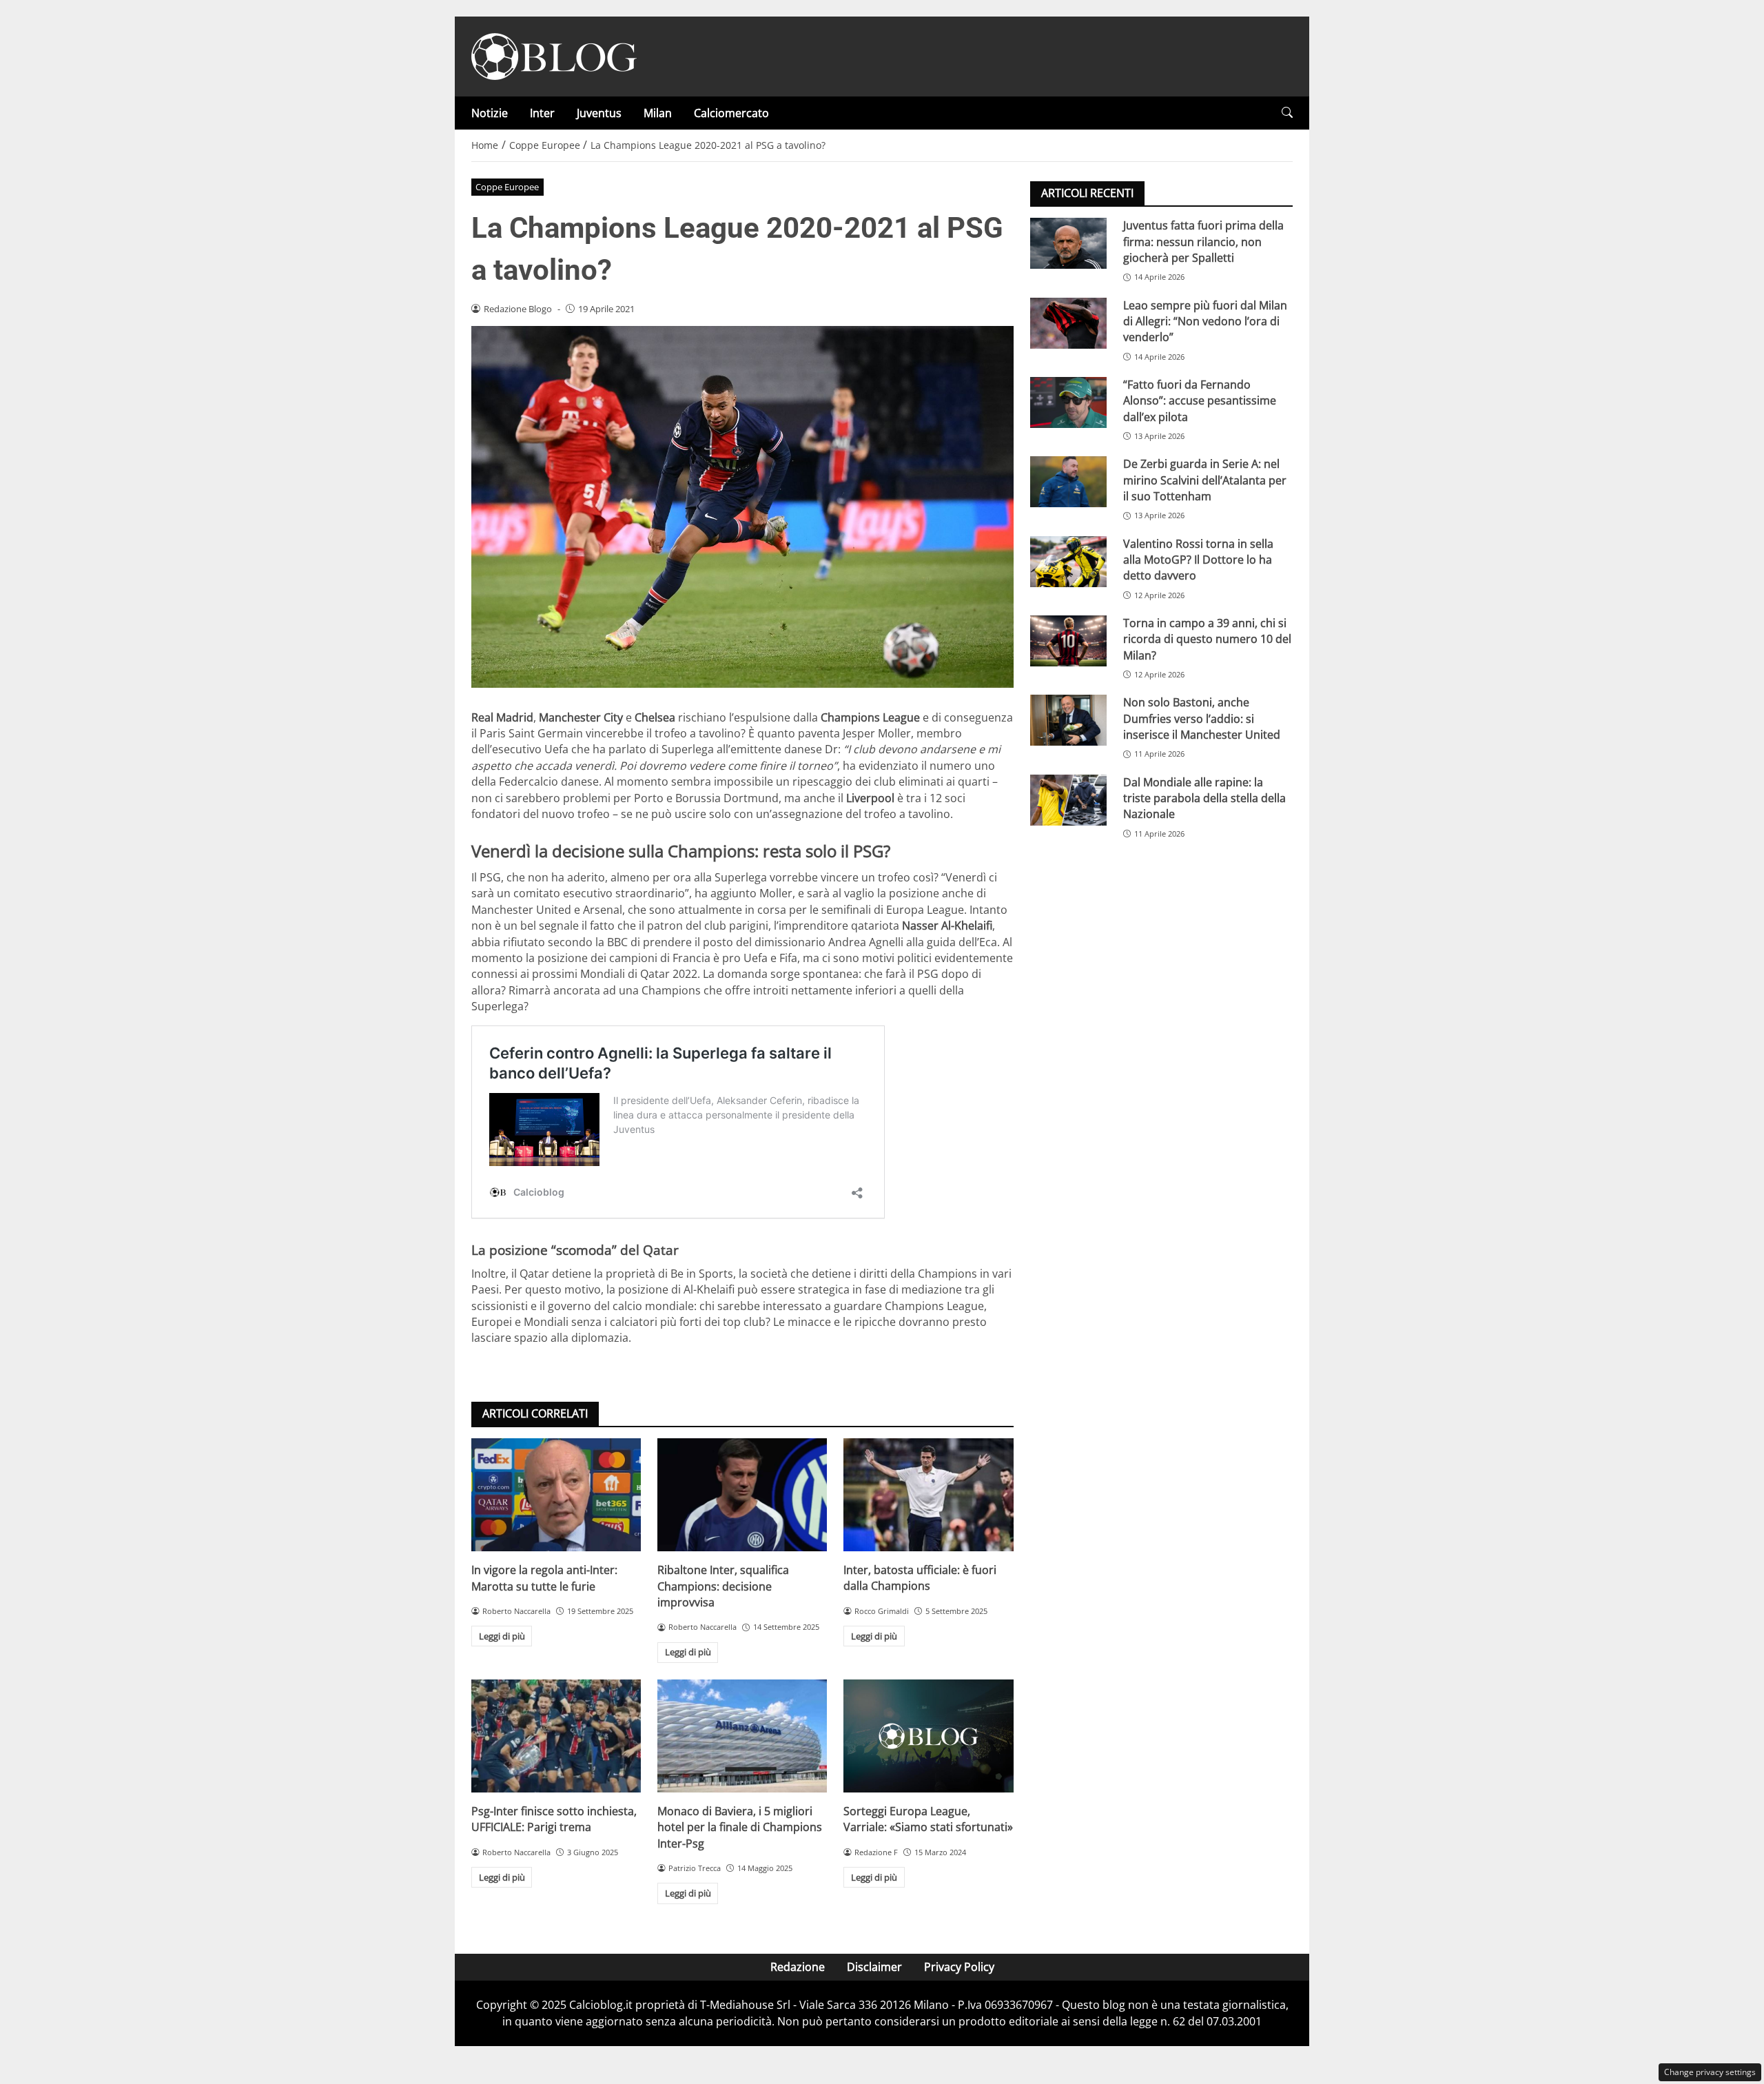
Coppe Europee (507, 187)
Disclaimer (874, 1967)
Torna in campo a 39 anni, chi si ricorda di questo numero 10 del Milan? (1207, 639)
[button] (1287, 113)
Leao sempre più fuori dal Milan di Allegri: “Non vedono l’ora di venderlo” (1205, 321)
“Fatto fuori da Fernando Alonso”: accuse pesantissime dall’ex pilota (1200, 401)
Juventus (599, 113)
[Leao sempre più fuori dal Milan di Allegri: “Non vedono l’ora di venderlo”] (1068, 323)
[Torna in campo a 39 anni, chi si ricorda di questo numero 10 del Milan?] (1068, 641)
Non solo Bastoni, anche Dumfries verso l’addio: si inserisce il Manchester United (1202, 718)
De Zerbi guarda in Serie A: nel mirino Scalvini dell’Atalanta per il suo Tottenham (1205, 480)
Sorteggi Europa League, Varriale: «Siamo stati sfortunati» (928, 1819)
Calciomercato (731, 113)
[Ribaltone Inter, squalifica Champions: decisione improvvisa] (742, 1495)
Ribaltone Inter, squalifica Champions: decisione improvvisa (723, 1586)
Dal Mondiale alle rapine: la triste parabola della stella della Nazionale (1204, 798)
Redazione (798, 1967)
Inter (542, 113)
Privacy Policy (959, 1967)
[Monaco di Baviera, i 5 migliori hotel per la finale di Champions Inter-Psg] (742, 1736)
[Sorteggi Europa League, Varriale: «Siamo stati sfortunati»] (928, 1736)
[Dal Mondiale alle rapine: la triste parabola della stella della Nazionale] (1068, 799)
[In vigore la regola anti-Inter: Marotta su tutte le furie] (556, 1495)
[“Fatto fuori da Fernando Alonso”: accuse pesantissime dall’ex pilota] (1068, 402)
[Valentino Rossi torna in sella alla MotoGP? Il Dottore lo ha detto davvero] (1068, 561)
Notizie (490, 113)
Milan (658, 113)
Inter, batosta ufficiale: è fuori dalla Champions (920, 1578)
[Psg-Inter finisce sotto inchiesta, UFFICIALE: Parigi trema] (556, 1736)
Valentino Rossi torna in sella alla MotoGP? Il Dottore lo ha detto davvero (1198, 559)
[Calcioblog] (554, 55)
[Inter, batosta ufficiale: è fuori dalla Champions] (928, 1495)
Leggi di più (502, 1636)
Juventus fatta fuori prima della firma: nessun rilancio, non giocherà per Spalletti (1203, 242)
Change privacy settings (1710, 2072)
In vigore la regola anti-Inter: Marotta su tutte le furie (544, 1578)
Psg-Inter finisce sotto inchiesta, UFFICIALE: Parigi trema (554, 1819)
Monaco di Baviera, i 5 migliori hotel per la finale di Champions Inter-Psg (740, 1827)
